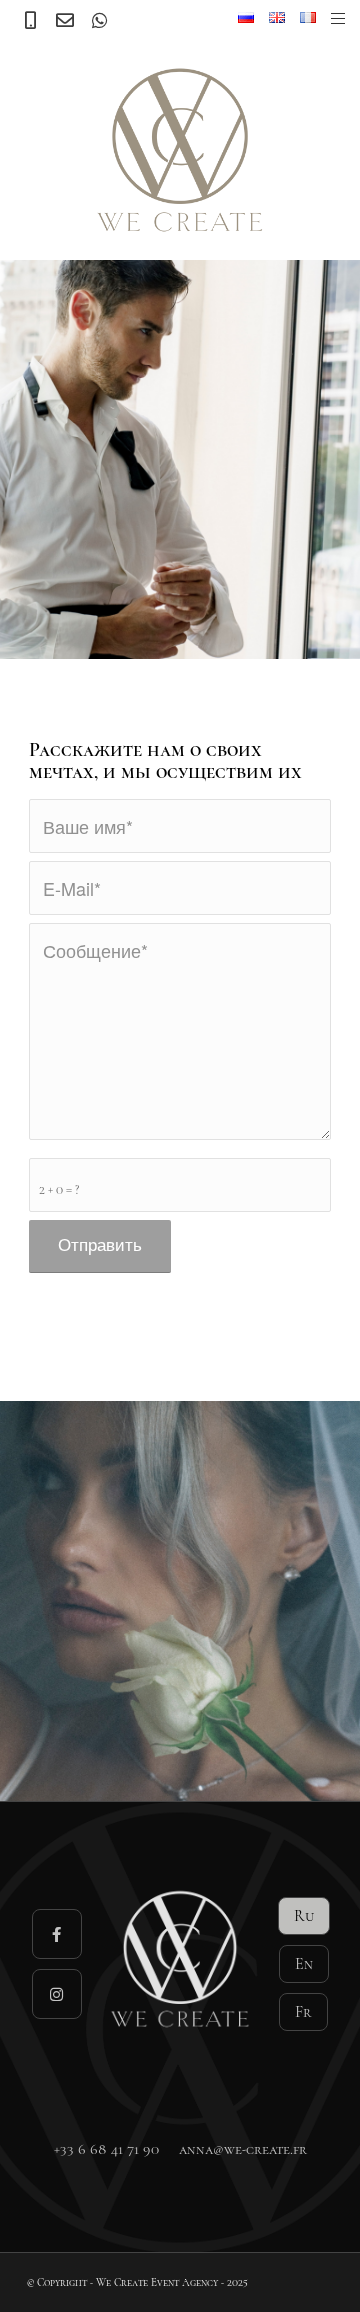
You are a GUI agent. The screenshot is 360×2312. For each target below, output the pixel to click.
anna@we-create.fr (243, 2149)
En (304, 1964)
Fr (303, 2012)
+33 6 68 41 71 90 (106, 2149)
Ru (304, 1916)
